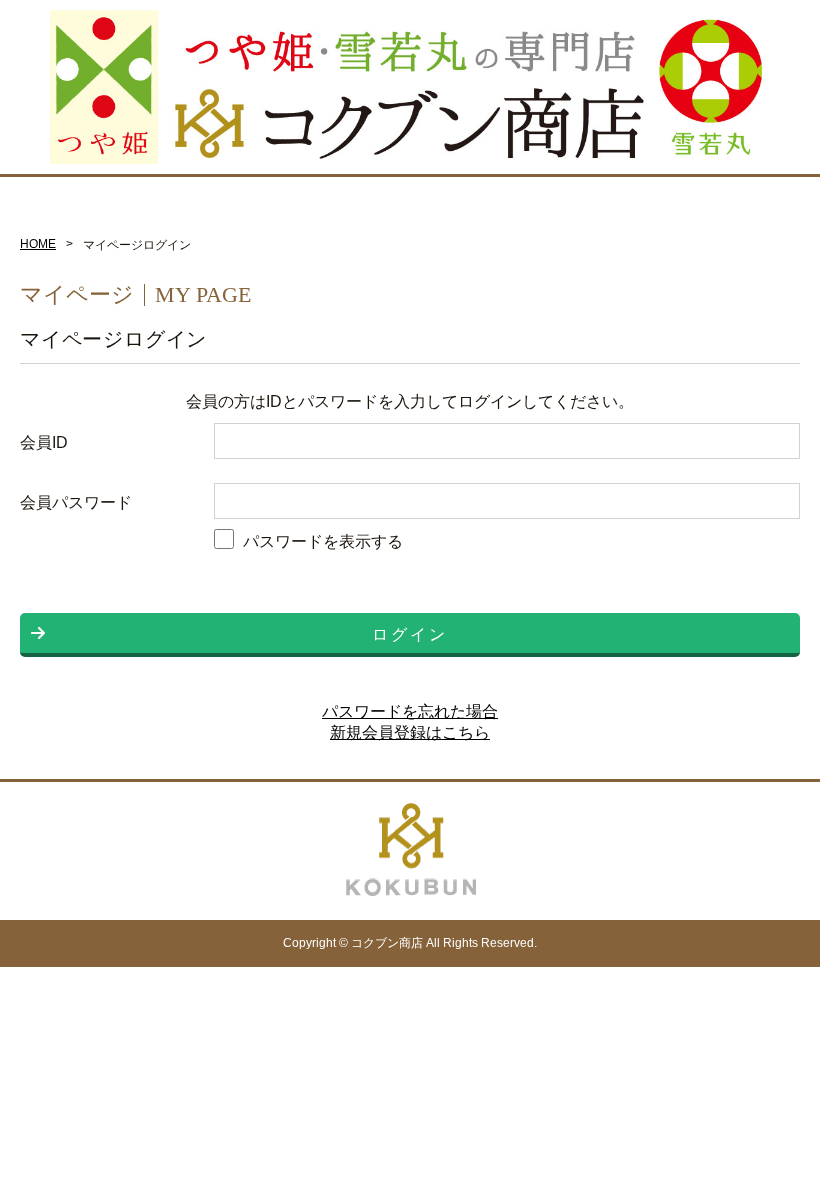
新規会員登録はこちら (410, 732)
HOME (38, 244)
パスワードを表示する (323, 540)
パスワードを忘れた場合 (410, 711)
